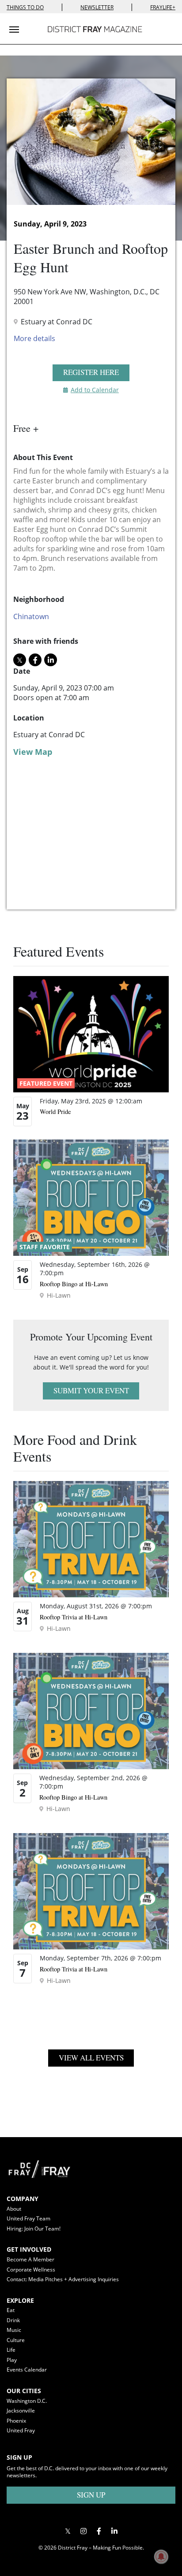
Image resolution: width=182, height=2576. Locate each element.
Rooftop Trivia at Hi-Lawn (74, 1617)
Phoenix (16, 2421)
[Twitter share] (20, 660)
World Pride (55, 1112)
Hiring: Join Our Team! (34, 2229)
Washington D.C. (27, 2401)
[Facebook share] (35, 660)
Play (12, 2360)
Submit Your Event (91, 1390)
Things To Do (25, 7)
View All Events (91, 2058)
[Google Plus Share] (83, 2531)
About (14, 2209)
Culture (16, 2340)
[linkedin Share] (51, 660)
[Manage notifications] (161, 2557)
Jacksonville (21, 2411)
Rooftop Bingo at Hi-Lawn (74, 1284)
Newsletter (97, 7)
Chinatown (31, 616)
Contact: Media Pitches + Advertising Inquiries (63, 2279)
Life (11, 2350)
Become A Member (30, 2259)
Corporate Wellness (31, 2270)
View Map (33, 752)
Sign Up (91, 2495)
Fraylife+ (163, 7)
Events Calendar (27, 2370)
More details (34, 338)
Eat (11, 2310)
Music (14, 2330)
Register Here (91, 372)
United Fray (21, 2430)
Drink (13, 2320)
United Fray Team (28, 2218)
